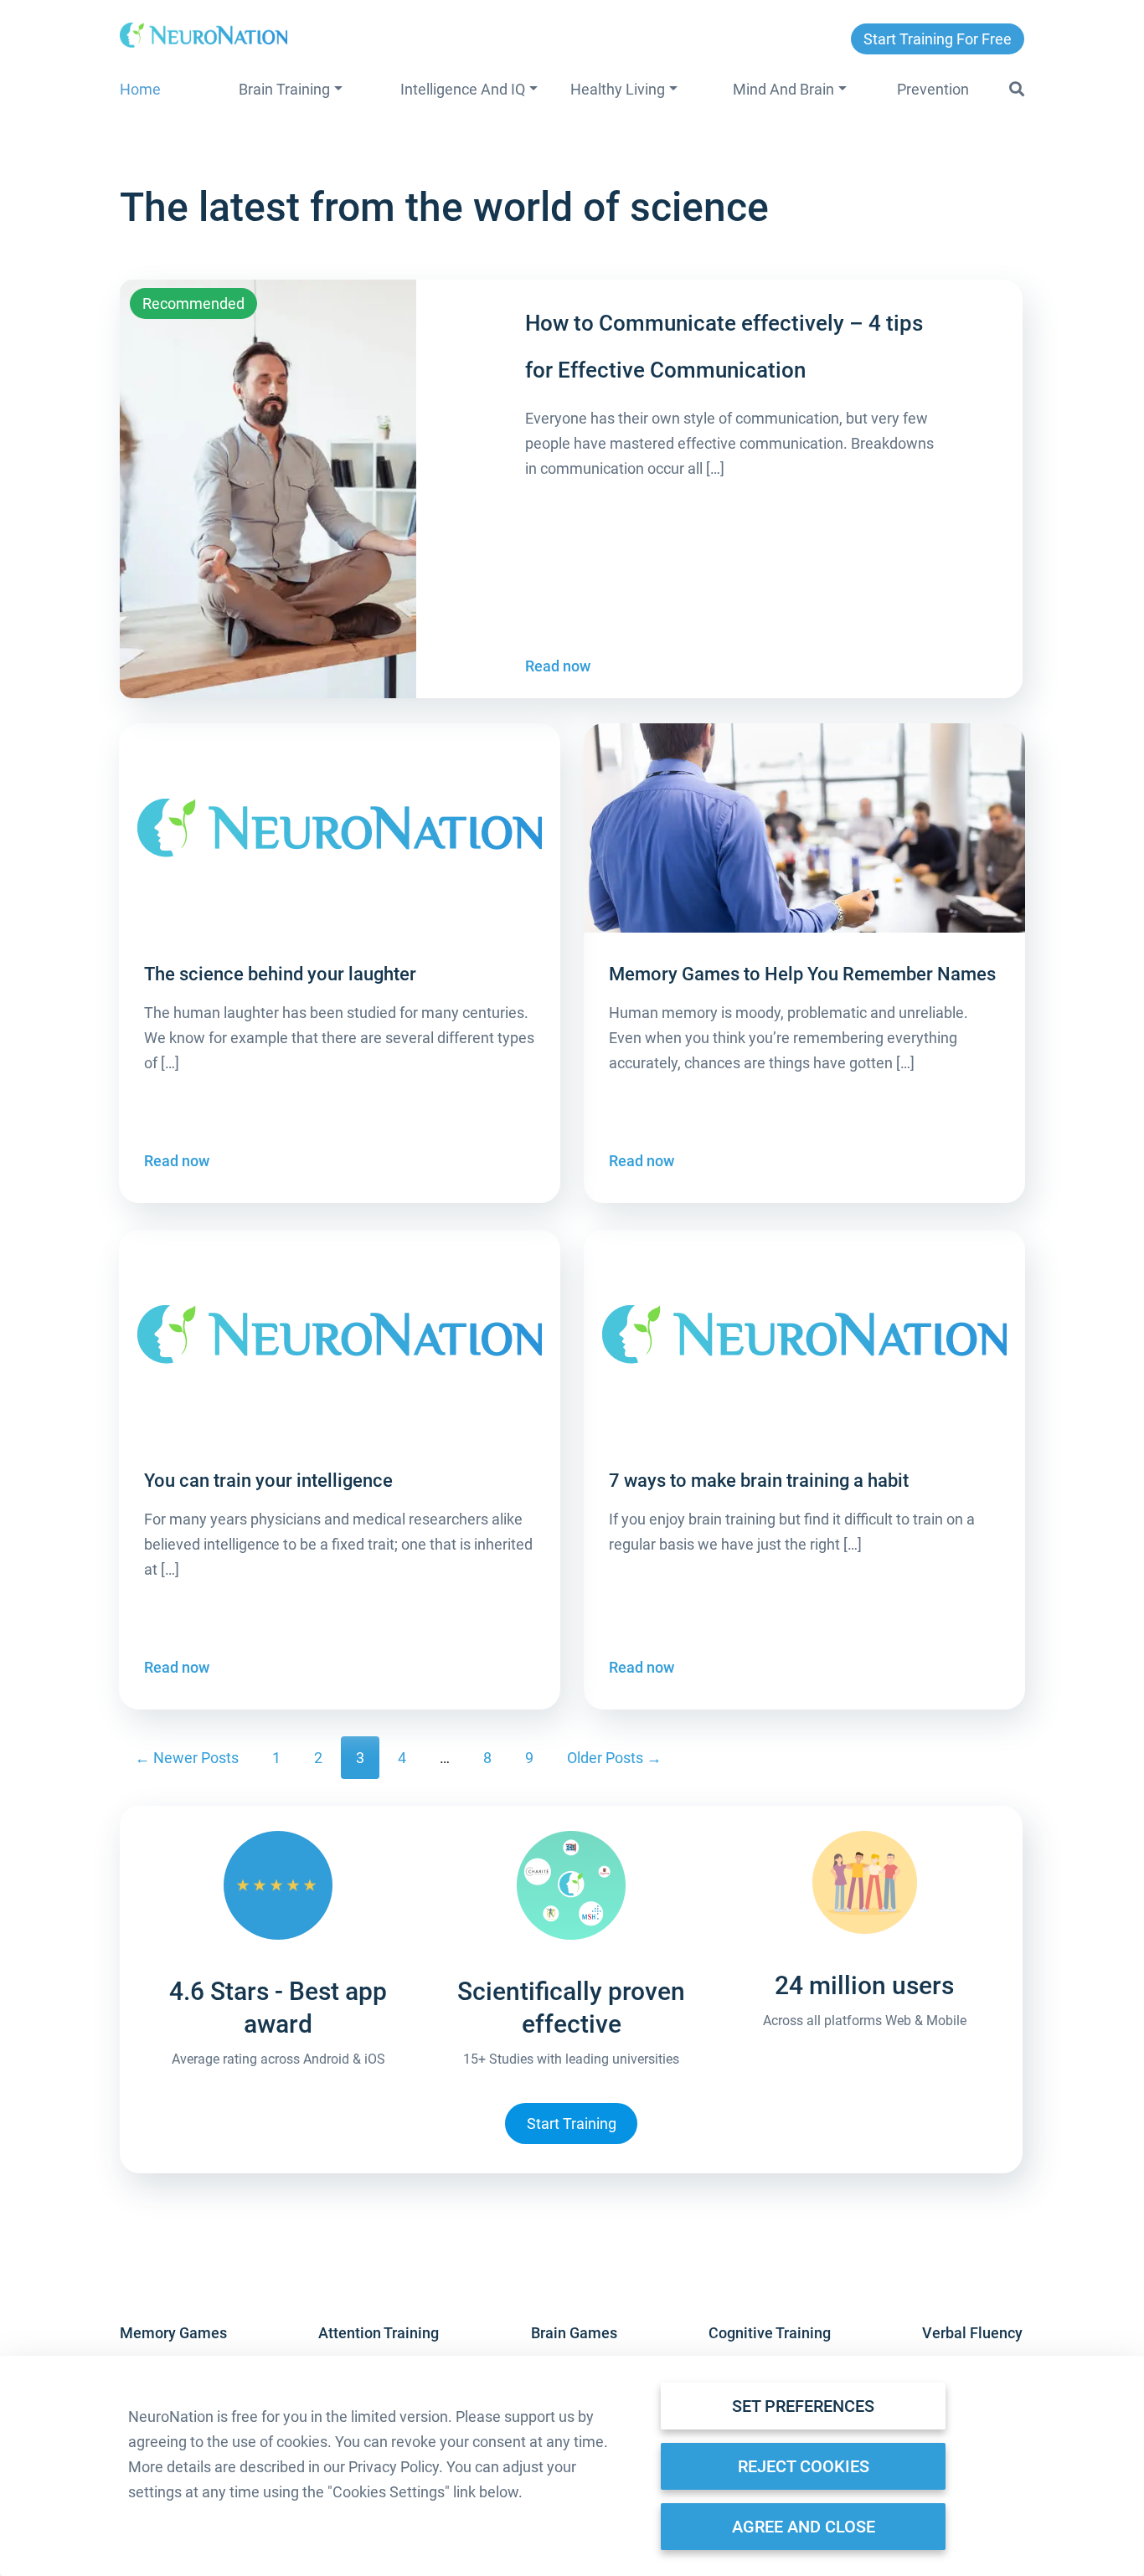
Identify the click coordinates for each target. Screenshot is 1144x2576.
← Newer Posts (187, 1758)
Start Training (572, 2124)
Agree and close (804, 2527)
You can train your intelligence (268, 1481)
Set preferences (803, 2406)
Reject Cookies (804, 2466)
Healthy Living (618, 89)
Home (140, 89)
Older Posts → (614, 1758)
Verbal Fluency (972, 2333)
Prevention (933, 89)
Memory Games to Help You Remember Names (802, 974)
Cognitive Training (770, 2333)
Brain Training (284, 89)
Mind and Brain (783, 89)
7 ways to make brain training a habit (759, 1481)
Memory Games (173, 2333)
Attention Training (379, 2333)
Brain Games (574, 2333)
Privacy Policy (394, 2467)
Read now (558, 666)
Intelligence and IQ (463, 89)
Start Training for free (938, 39)
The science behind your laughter (280, 974)
